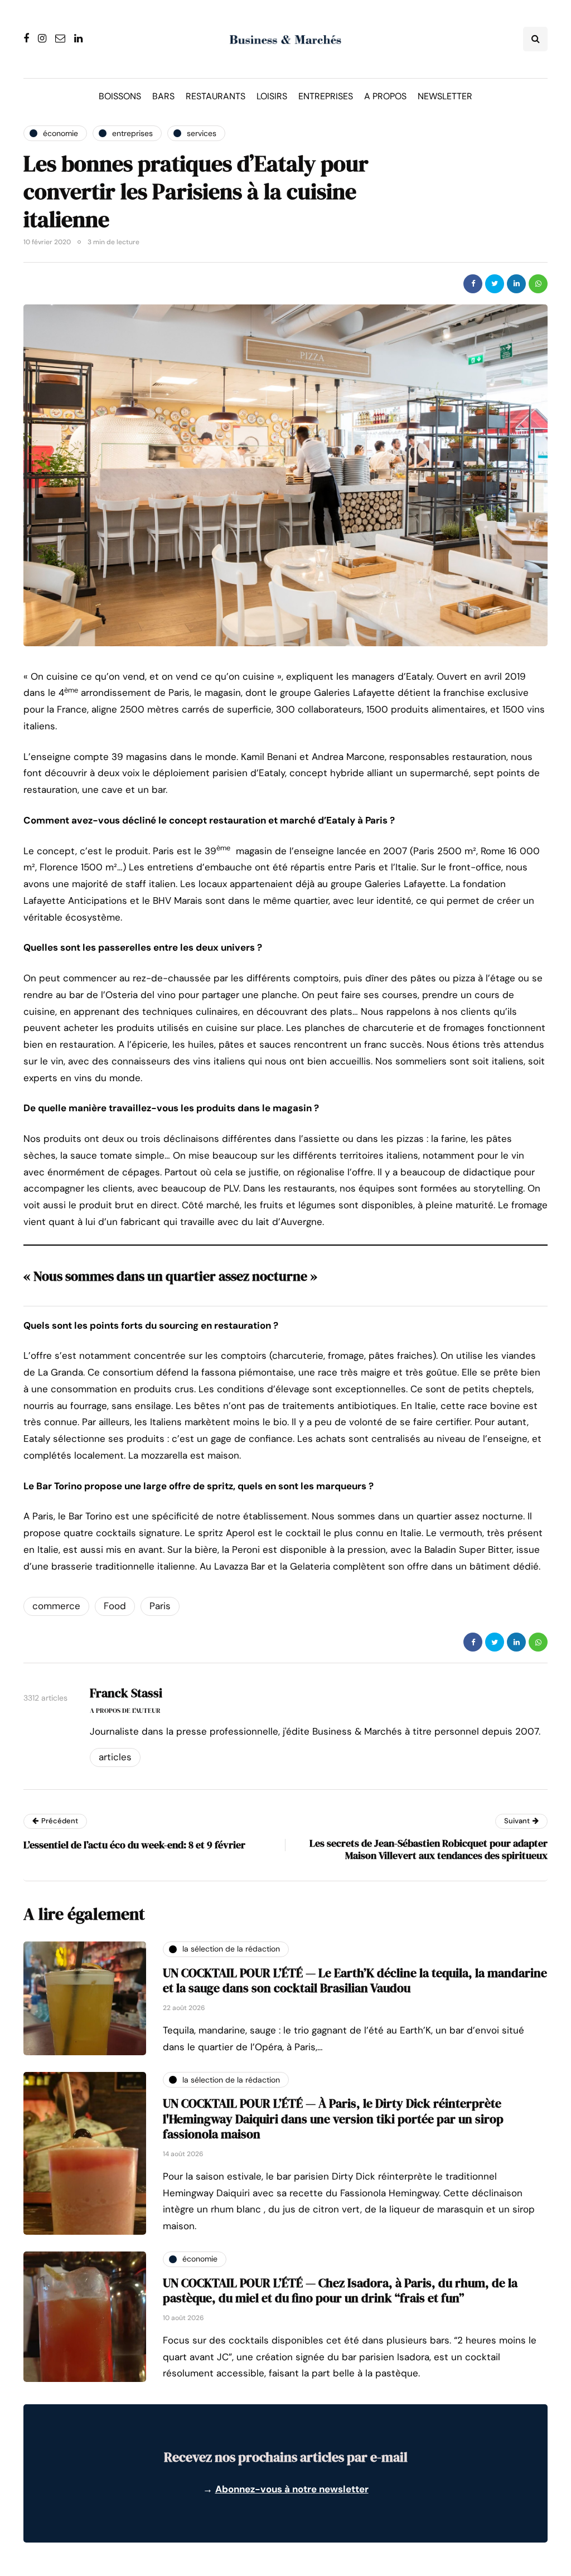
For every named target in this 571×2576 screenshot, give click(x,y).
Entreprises (326, 96)
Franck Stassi (126, 1693)
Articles (115, 1757)
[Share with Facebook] (473, 284)
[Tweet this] (495, 284)
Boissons (120, 96)
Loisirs (272, 96)
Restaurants (216, 96)
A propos (385, 96)
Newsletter (445, 96)
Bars (163, 96)
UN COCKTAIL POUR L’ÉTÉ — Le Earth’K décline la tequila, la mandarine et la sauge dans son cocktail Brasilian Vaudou (355, 1981)
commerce (56, 1606)
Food (115, 1606)
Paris (160, 1606)
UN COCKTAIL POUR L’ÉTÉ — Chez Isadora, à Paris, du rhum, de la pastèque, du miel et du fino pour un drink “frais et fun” (340, 2291)
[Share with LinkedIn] (516, 284)
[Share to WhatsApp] (538, 284)
